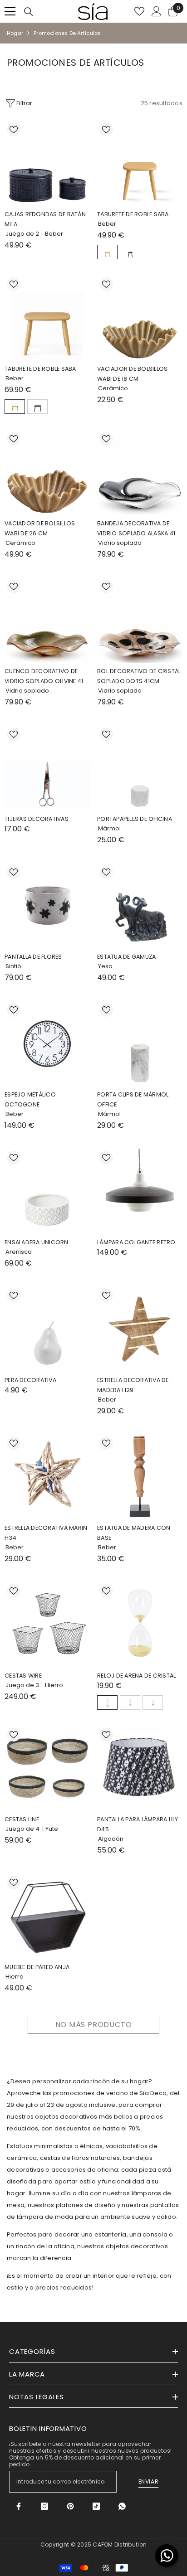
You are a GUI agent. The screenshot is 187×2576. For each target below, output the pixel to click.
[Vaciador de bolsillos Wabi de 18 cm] (140, 318)
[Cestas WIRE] (47, 1625)
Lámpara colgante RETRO (136, 1242)
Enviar (149, 2481)
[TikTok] (96, 2506)
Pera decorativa (30, 1380)
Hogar (15, 33)
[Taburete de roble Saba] (140, 163)
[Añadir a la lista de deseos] (14, 130)
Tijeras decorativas (37, 819)
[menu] (10, 11)
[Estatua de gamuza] (140, 906)
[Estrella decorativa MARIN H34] (47, 1477)
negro (130, 252)
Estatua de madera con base (134, 1533)
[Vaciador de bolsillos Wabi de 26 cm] (47, 472)
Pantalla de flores (33, 957)
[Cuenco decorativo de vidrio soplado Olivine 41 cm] (47, 620)
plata (130, 1703)
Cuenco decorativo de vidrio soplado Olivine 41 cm (44, 677)
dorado (107, 1703)
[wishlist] (139, 11)
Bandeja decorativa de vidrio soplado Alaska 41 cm (136, 529)
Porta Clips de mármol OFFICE (133, 1099)
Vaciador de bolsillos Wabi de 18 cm (132, 374)
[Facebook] (19, 2506)
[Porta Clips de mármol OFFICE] (140, 1043)
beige (107, 252)
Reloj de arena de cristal (136, 1676)
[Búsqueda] (29, 12)
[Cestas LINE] (47, 1768)
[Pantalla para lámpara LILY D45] (140, 1768)
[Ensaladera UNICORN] (47, 1191)
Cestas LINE (22, 1819)
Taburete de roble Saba (133, 214)
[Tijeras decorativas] (47, 768)
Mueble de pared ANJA (37, 1967)
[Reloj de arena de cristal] (140, 1625)
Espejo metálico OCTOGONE (30, 1099)
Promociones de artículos (67, 33)
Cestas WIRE (23, 1676)
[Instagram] (44, 2506)
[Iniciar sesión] (157, 11)
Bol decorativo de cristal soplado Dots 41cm (139, 676)
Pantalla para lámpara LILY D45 (138, 1824)
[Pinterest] (70, 2506)
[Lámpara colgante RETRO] (140, 1191)
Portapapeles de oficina (135, 819)
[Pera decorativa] (47, 1329)
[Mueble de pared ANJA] (47, 1916)
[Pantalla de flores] (47, 906)
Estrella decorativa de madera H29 (133, 1385)
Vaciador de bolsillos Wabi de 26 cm (40, 528)
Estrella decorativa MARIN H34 (46, 1533)
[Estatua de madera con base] (140, 1477)
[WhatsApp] (122, 2506)
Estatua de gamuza (126, 957)
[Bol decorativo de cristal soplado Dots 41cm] (140, 620)
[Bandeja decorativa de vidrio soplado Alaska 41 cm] (140, 472)
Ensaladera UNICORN (37, 1242)
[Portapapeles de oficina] (140, 768)
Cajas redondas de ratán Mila (45, 219)
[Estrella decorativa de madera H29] (140, 1329)
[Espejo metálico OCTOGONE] (47, 1043)
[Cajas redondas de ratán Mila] (47, 163)
